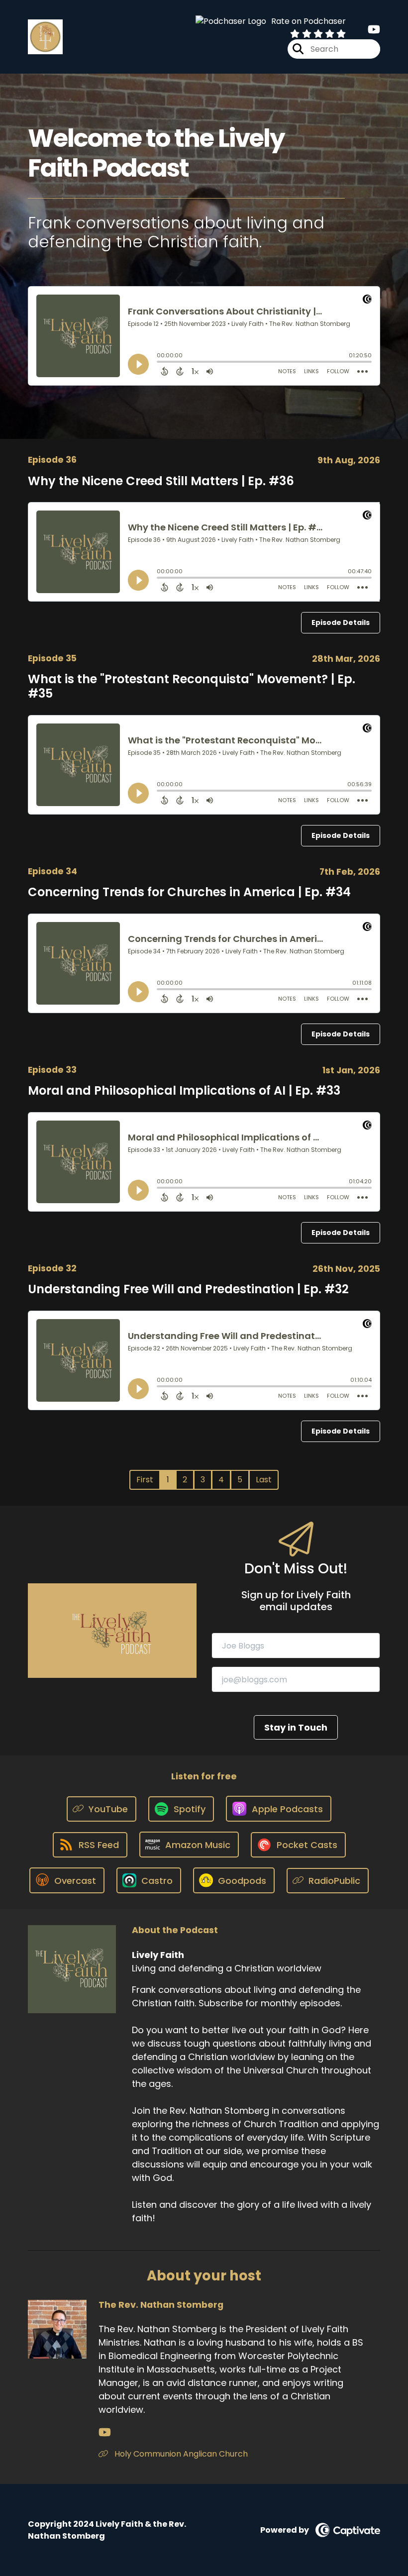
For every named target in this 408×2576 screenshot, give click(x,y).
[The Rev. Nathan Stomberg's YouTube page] (105, 2432)
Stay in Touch (296, 1727)
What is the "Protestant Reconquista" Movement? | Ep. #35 (192, 686)
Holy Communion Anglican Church (180, 2454)
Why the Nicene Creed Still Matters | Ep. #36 (161, 481)
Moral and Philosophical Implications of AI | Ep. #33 (184, 1090)
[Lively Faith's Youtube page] (374, 30)
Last (264, 1480)
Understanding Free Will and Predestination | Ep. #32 (188, 1289)
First (145, 1480)
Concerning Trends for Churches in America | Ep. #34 (189, 892)
